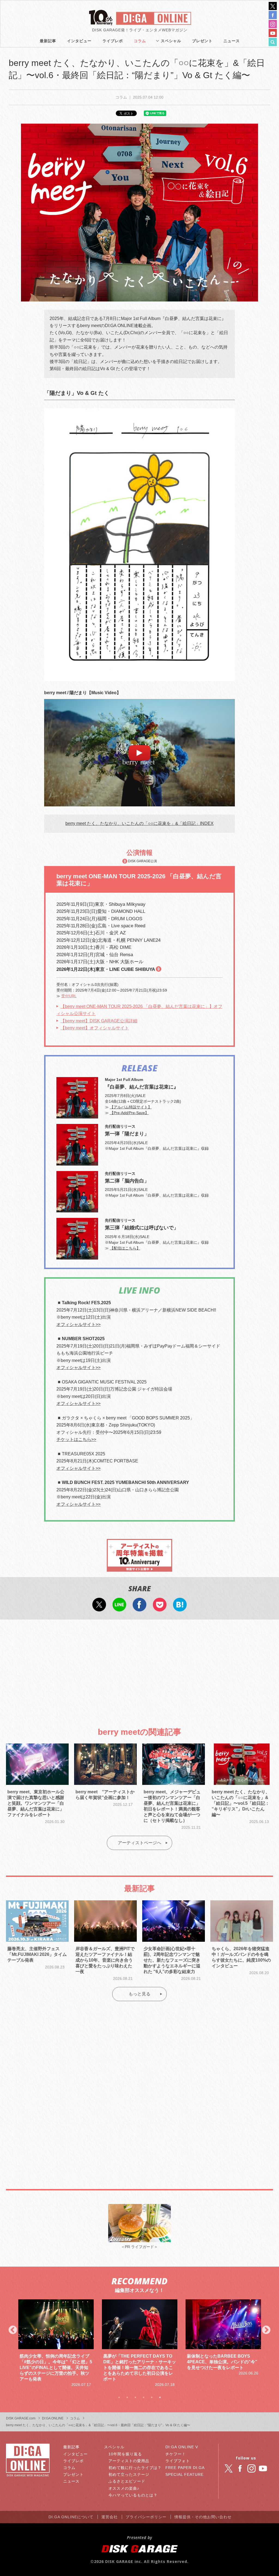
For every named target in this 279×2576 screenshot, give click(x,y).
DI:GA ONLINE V (182, 2447)
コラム (140, 41)
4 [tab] (144, 2397)
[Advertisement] (139, 1669)
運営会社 (110, 2517)
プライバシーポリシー (146, 2517)
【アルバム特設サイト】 (131, 1107)
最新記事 (48, 41)
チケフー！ (176, 2454)
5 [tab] (152, 2397)
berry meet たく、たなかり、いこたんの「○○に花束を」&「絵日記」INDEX (139, 823)
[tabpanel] (56, 2343)
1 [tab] (119, 2397)
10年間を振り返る (125, 2454)
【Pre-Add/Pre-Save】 (129, 1113)
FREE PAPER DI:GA (185, 2468)
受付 (69, 996)
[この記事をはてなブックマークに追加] (180, 1608)
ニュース (232, 41)
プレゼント (202, 41)
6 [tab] (160, 2397)
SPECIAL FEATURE (184, 2474)
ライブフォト (178, 2461)
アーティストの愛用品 (129, 2461)
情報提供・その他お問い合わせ (203, 2517)
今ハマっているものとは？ (133, 2495)
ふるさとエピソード (127, 2481)
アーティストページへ (139, 1843)
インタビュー (79, 41)
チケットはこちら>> (76, 1439)
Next (266, 2330)
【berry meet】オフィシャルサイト (95, 1028)
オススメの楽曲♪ (124, 2488)
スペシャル (171, 41)
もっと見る (139, 1994)
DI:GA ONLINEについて (71, 2517)
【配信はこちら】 (125, 1248)
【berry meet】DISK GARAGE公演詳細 (99, 1021)
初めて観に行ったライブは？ (135, 2468)
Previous (13, 2330)
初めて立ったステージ (129, 2474)
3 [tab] (135, 2397)
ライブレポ (113, 41)
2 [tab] (127, 2397)
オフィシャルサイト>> (78, 1324)
